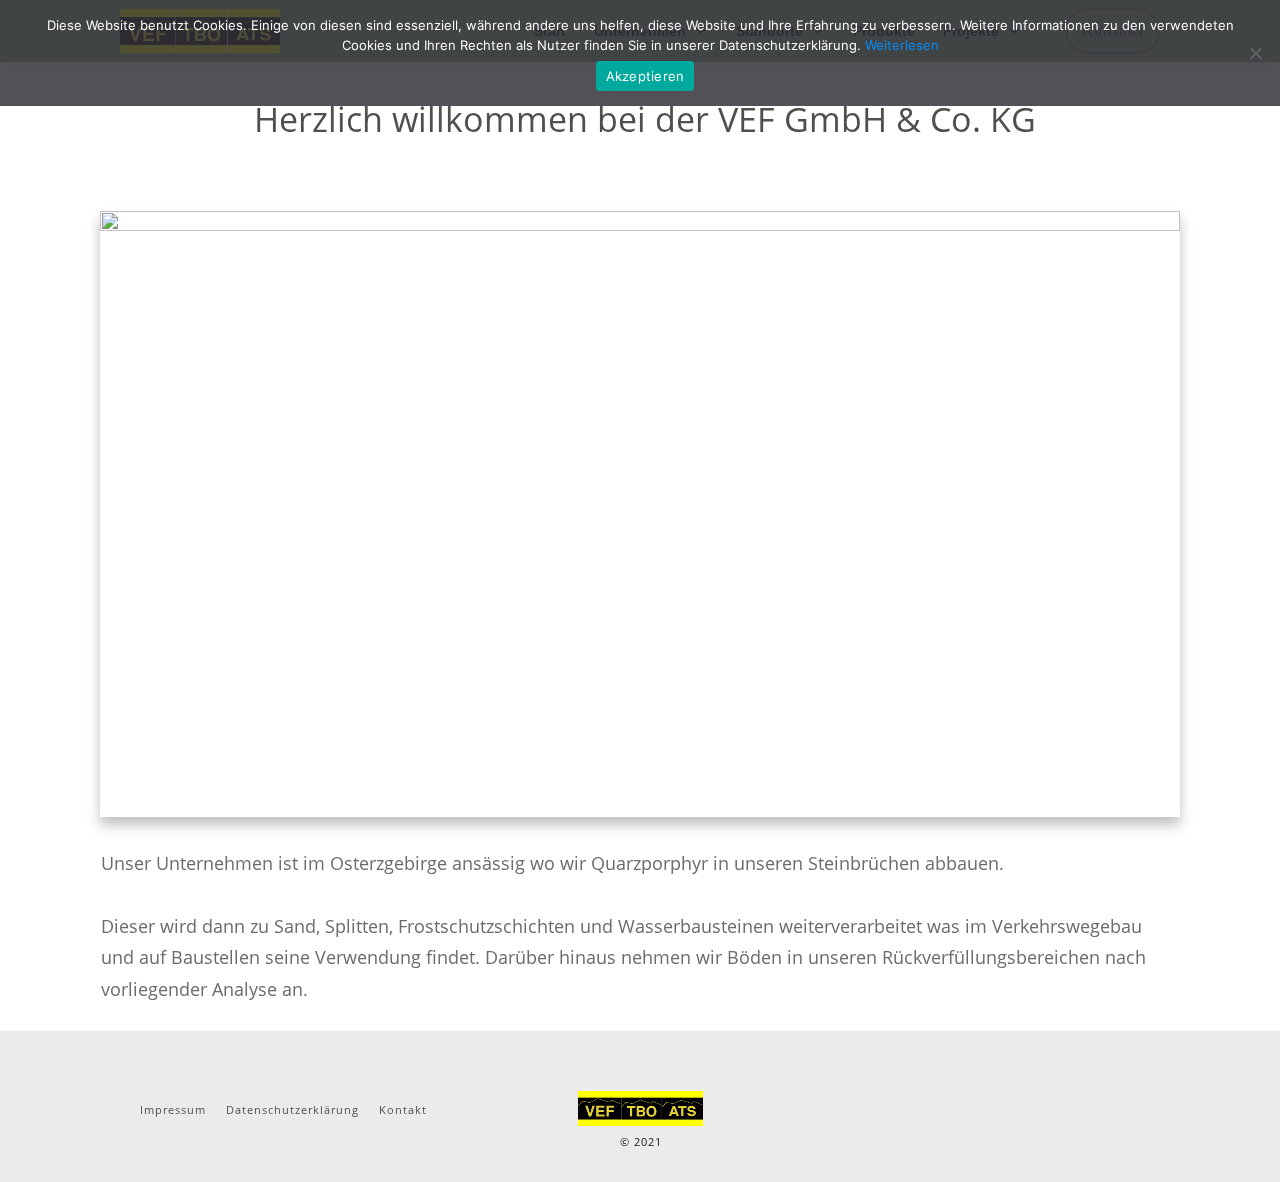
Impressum (173, 1109)
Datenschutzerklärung (292, 1109)
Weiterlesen (902, 45)
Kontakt (403, 1109)
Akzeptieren (645, 76)
